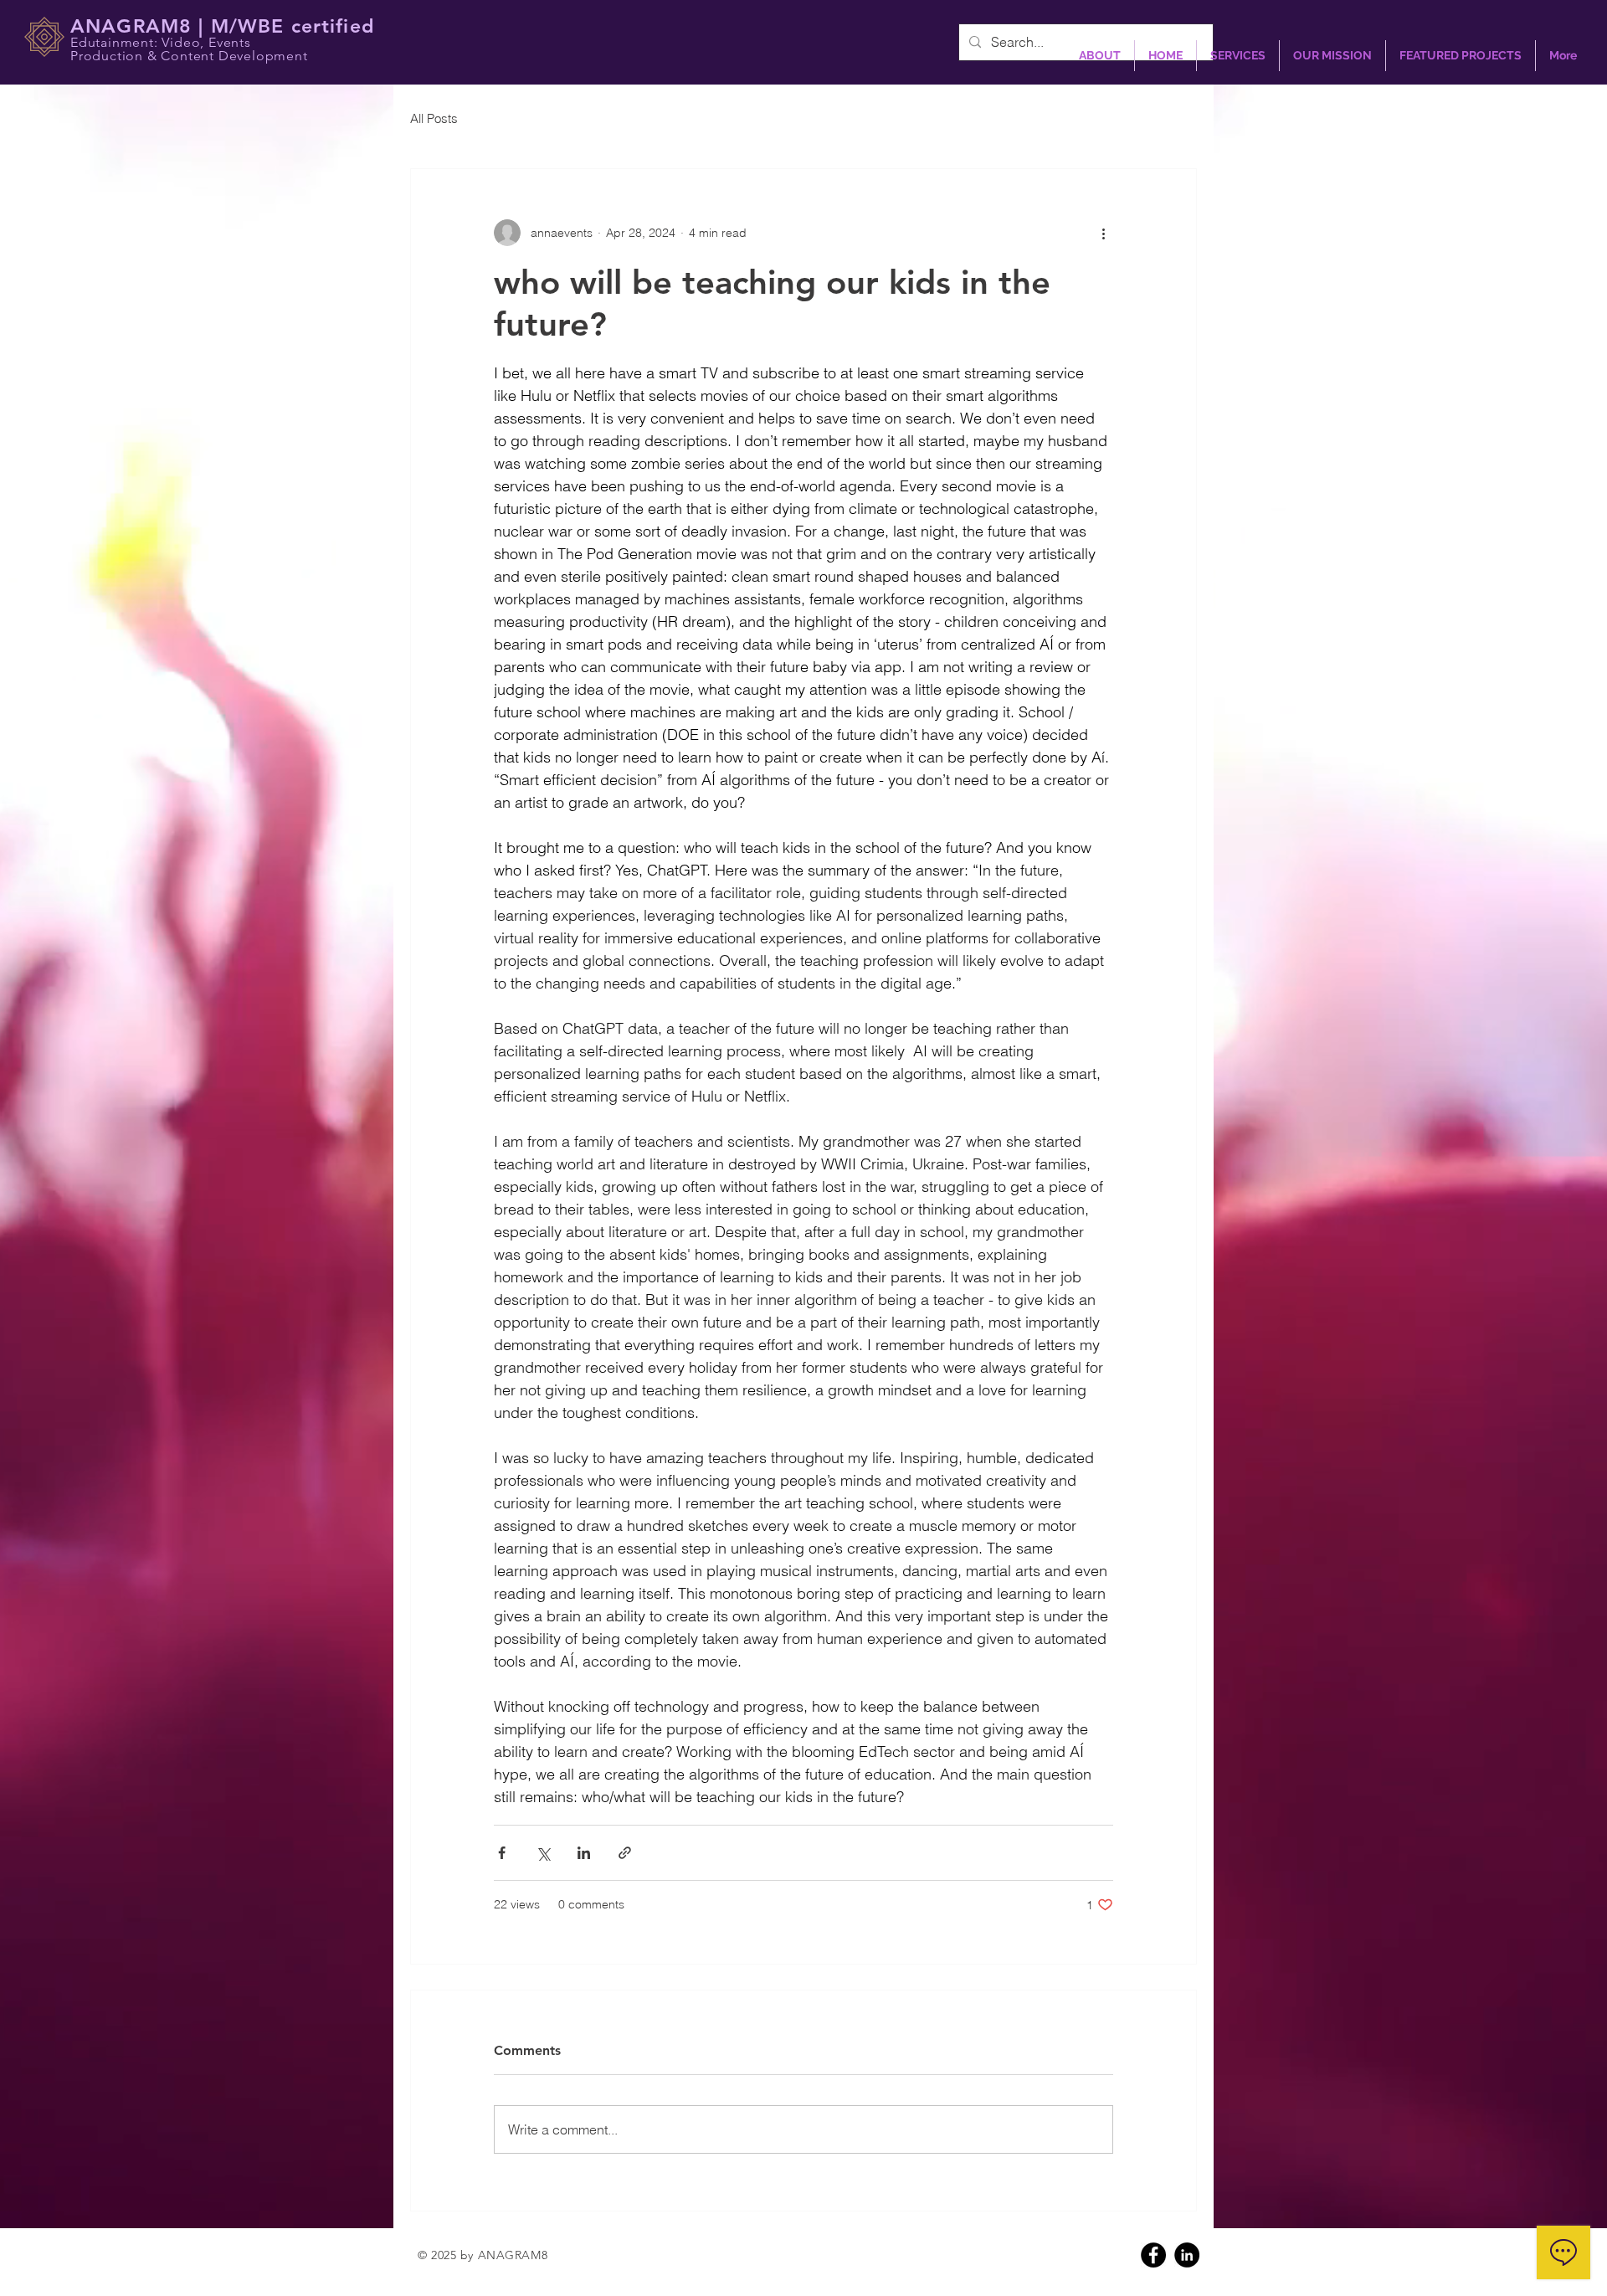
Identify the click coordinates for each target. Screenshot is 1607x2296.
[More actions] (1103, 233)
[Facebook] (1153, 2255)
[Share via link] (625, 1853)
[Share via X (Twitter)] (543, 1853)
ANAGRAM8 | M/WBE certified (222, 26)
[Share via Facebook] (502, 1853)
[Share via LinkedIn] (584, 1853)
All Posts (434, 118)
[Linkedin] (1187, 2255)
